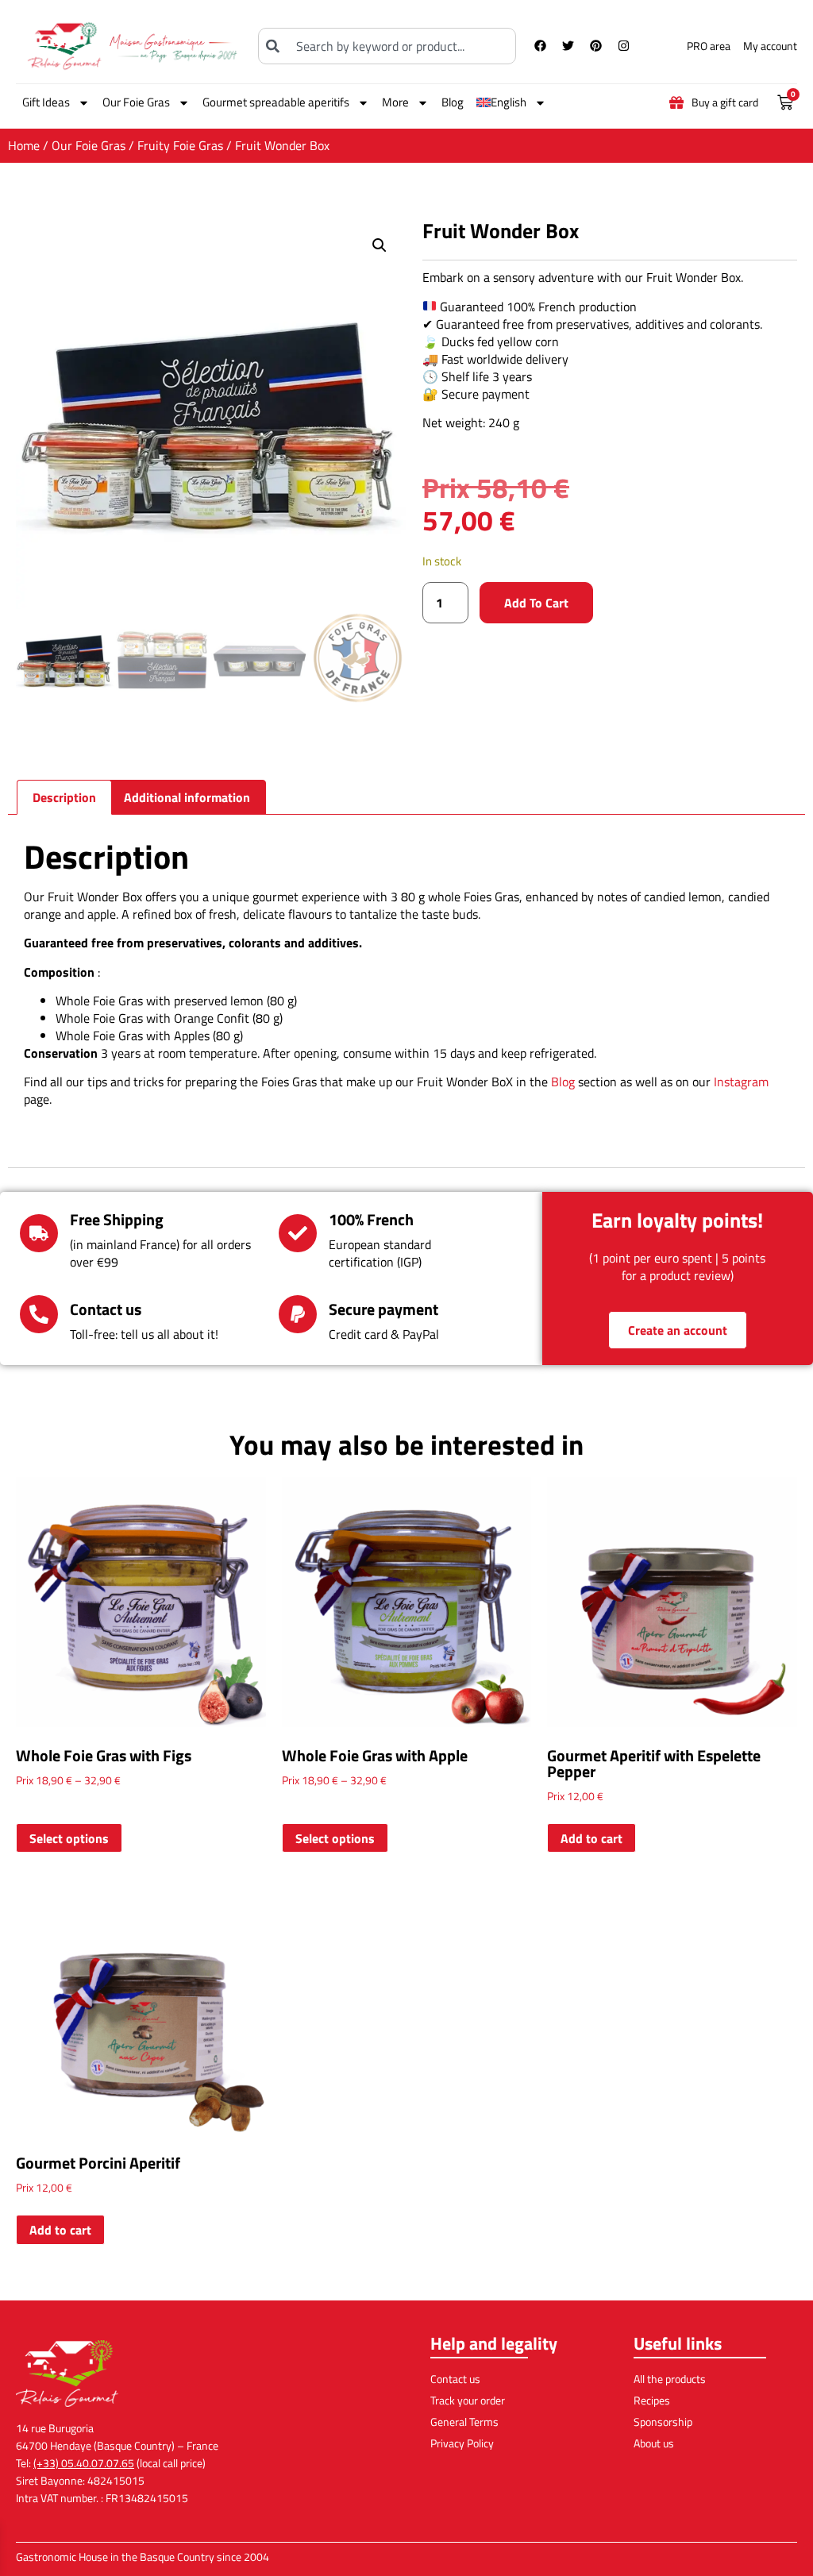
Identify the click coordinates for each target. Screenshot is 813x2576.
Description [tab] (64, 797)
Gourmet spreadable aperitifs (276, 102)
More (395, 102)
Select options (69, 1838)
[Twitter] (568, 46)
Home (24, 145)
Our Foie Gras (136, 102)
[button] (380, 245)
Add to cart (536, 603)
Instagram (741, 1082)
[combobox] (387, 46)
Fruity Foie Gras (180, 145)
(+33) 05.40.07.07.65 (84, 2463)
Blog (453, 102)
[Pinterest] (596, 46)
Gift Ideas (46, 102)
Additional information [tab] (187, 797)
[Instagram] (624, 46)
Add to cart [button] (591, 1838)
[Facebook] (541, 46)
